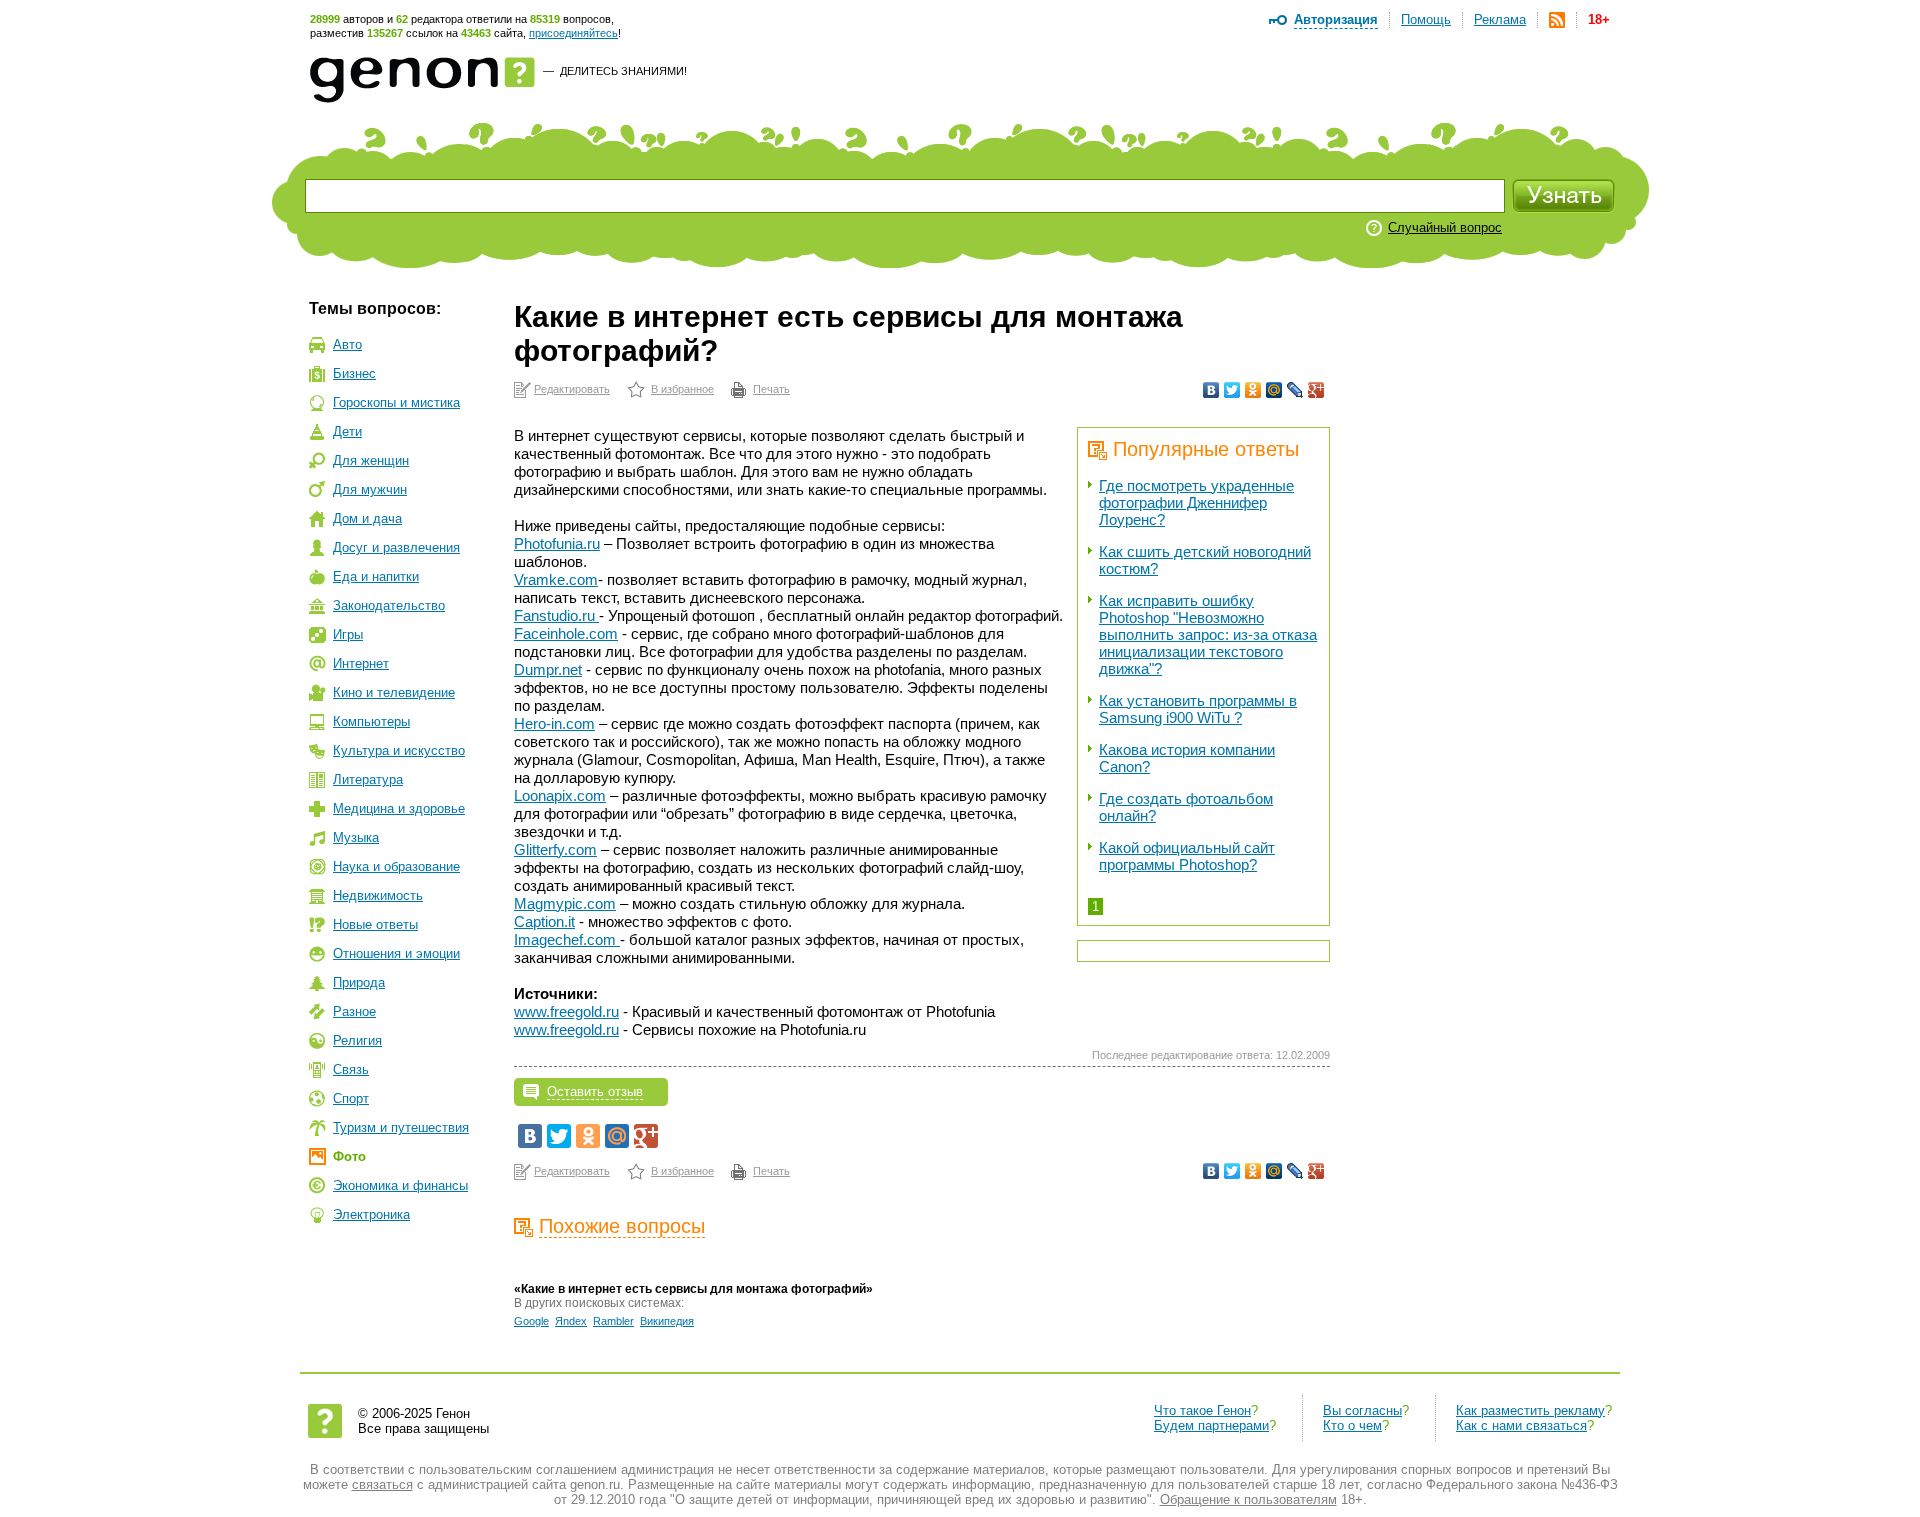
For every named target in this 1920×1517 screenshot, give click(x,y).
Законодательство (389, 605)
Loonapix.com (560, 795)
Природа (359, 982)
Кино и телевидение (394, 692)
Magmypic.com (565, 903)
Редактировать (572, 389)
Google (531, 1321)
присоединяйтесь (573, 33)
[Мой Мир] (1274, 390)
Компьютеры (371, 721)
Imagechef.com (567, 939)
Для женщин (371, 460)
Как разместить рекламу (1530, 1410)
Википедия (667, 1321)
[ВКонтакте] (1211, 390)
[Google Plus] (1316, 390)
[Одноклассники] (1253, 390)
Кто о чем (1352, 1425)
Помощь (1426, 19)
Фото (349, 1156)
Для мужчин (370, 489)
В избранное (682, 389)
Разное (354, 1011)
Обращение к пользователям (1248, 1499)
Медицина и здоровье (399, 808)
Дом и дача (367, 518)
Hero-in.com (554, 723)
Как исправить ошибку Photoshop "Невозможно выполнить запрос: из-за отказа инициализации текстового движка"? (1208, 634)
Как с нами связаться (1521, 1425)
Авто (347, 344)
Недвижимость (378, 895)
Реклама (1500, 19)
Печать (771, 389)
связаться (382, 1484)
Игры (348, 634)
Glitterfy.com (555, 849)
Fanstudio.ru (556, 615)
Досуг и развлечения (396, 547)
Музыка (356, 837)
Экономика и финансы (400, 1185)
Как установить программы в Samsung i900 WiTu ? (1198, 709)
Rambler (613, 1321)
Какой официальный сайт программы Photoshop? (1187, 856)
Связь (351, 1069)
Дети (347, 431)
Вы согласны (1362, 1410)
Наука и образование (396, 866)
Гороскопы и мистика (396, 402)
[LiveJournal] (1295, 390)
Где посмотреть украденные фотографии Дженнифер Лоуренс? (1196, 502)
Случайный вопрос (1445, 227)
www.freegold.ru (566, 1011)
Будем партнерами (1211, 1425)
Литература (368, 779)
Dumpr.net (548, 669)
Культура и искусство (399, 750)
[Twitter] (1232, 390)
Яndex (571, 1321)
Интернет (361, 663)
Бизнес (354, 373)
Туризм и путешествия (401, 1127)
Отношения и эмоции (396, 953)
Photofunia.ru (557, 543)
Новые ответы (375, 924)
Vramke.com (556, 579)
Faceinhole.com (566, 633)
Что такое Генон (1202, 1410)
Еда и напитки (376, 576)
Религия (357, 1040)
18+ (1599, 19)
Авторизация (1336, 19)
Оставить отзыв (595, 1091)
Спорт (351, 1098)
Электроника (371, 1214)
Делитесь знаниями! (623, 71)
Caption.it (544, 921)
